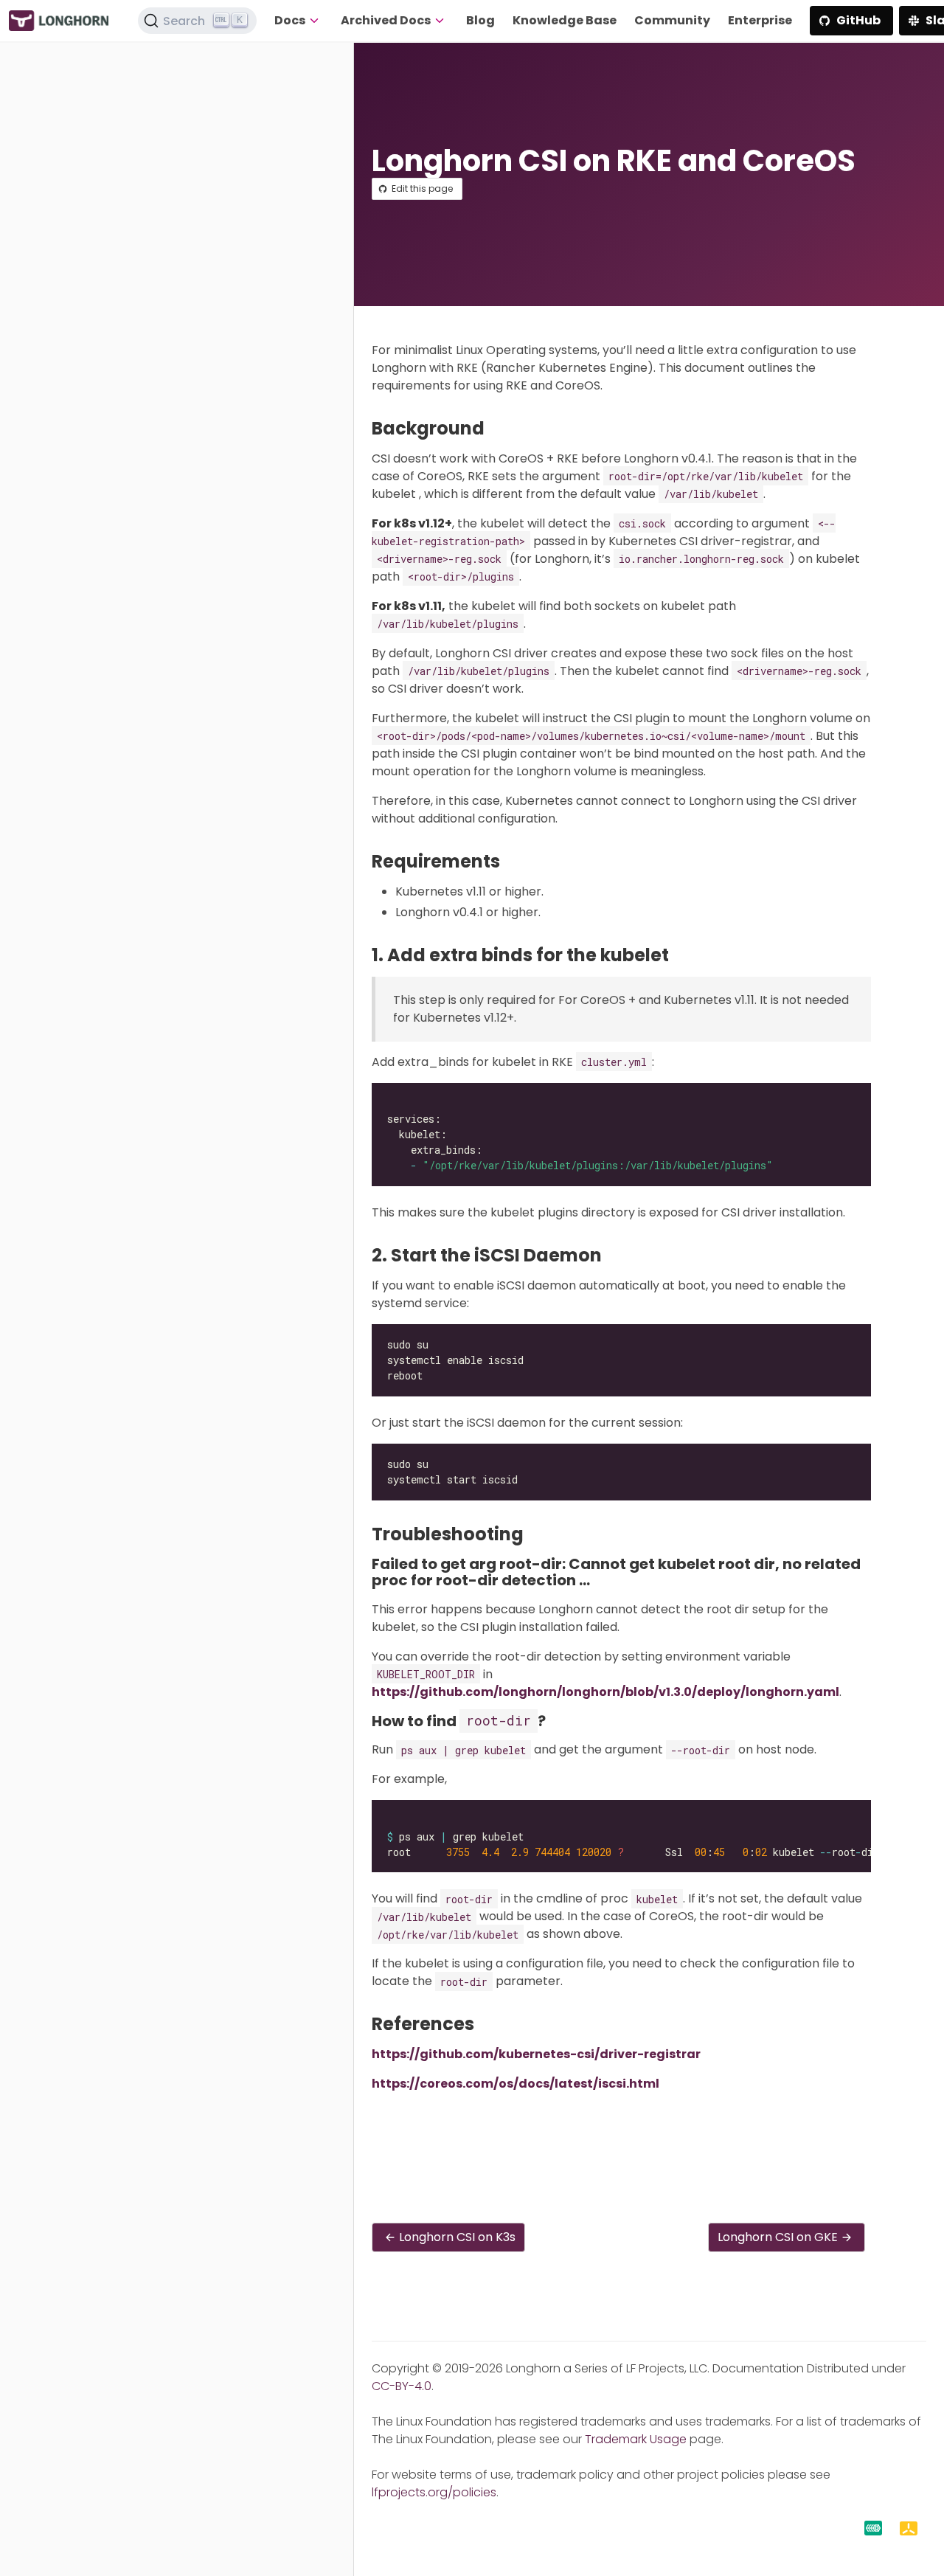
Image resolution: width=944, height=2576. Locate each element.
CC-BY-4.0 (402, 2386)
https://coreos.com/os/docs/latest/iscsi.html (516, 2084)
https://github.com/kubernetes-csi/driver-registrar (536, 2054)
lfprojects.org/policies (434, 2492)
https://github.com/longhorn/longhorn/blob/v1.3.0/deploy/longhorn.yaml (605, 1692)
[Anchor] (496, 428)
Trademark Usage (636, 2439)
